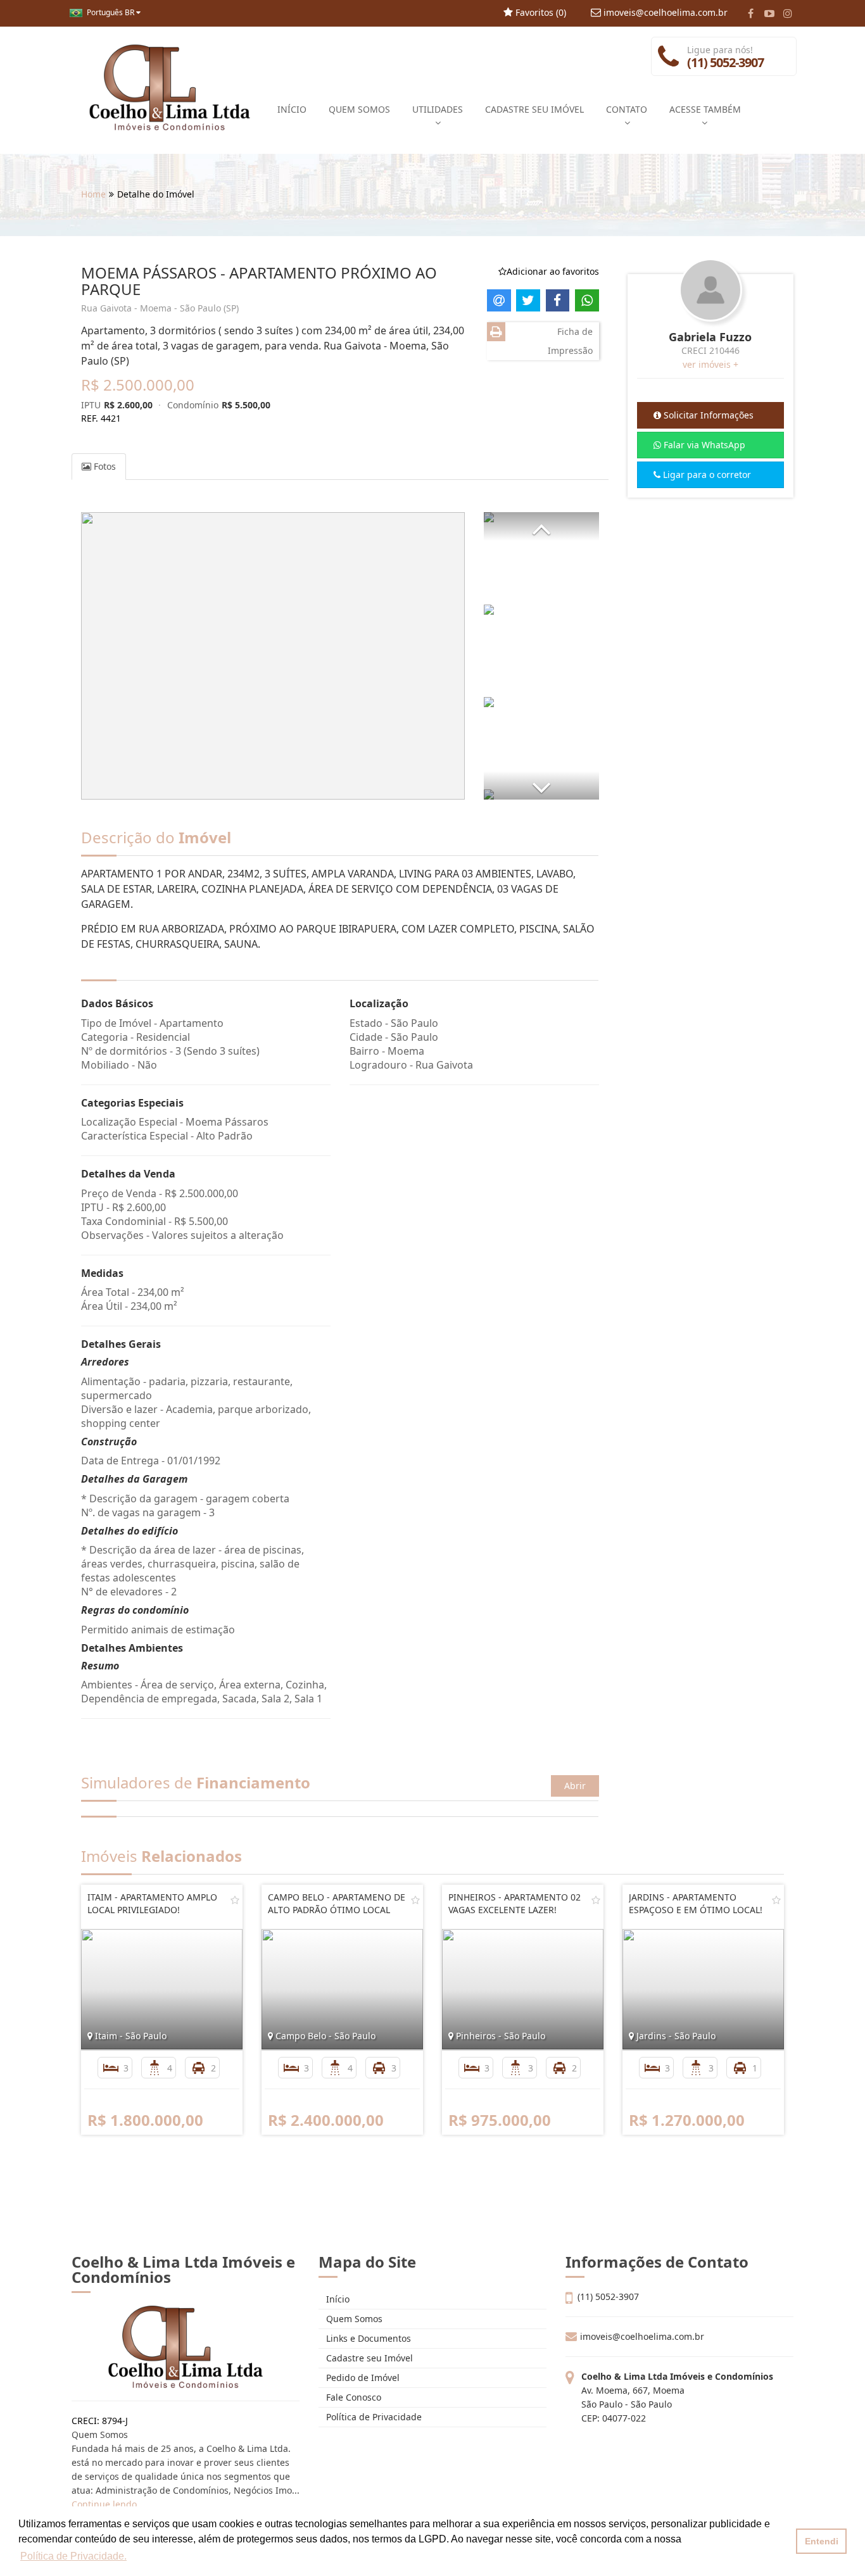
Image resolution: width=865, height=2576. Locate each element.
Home (93, 194)
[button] (541, 526)
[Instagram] (787, 13)
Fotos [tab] (104, 466)
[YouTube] (769, 13)
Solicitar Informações (707, 415)
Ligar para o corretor (706, 474)
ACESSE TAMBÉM (705, 109)
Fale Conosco (352, 2397)
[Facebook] (751, 13)
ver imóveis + (710, 364)
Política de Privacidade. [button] (73, 2556)
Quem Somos (353, 2319)
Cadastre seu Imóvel (368, 2358)
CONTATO (627, 109)
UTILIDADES (438, 109)
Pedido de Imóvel (362, 2378)
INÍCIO (292, 109)
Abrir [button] (575, 1786)
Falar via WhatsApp (703, 445)
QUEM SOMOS (359, 109)
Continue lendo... (108, 2504)
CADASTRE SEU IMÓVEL (534, 109)
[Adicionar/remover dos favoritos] (235, 1900)
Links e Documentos (367, 2338)
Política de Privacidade (373, 2417)
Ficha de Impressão (570, 341)
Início (337, 2299)
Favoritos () (540, 12)
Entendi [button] (822, 2541)
